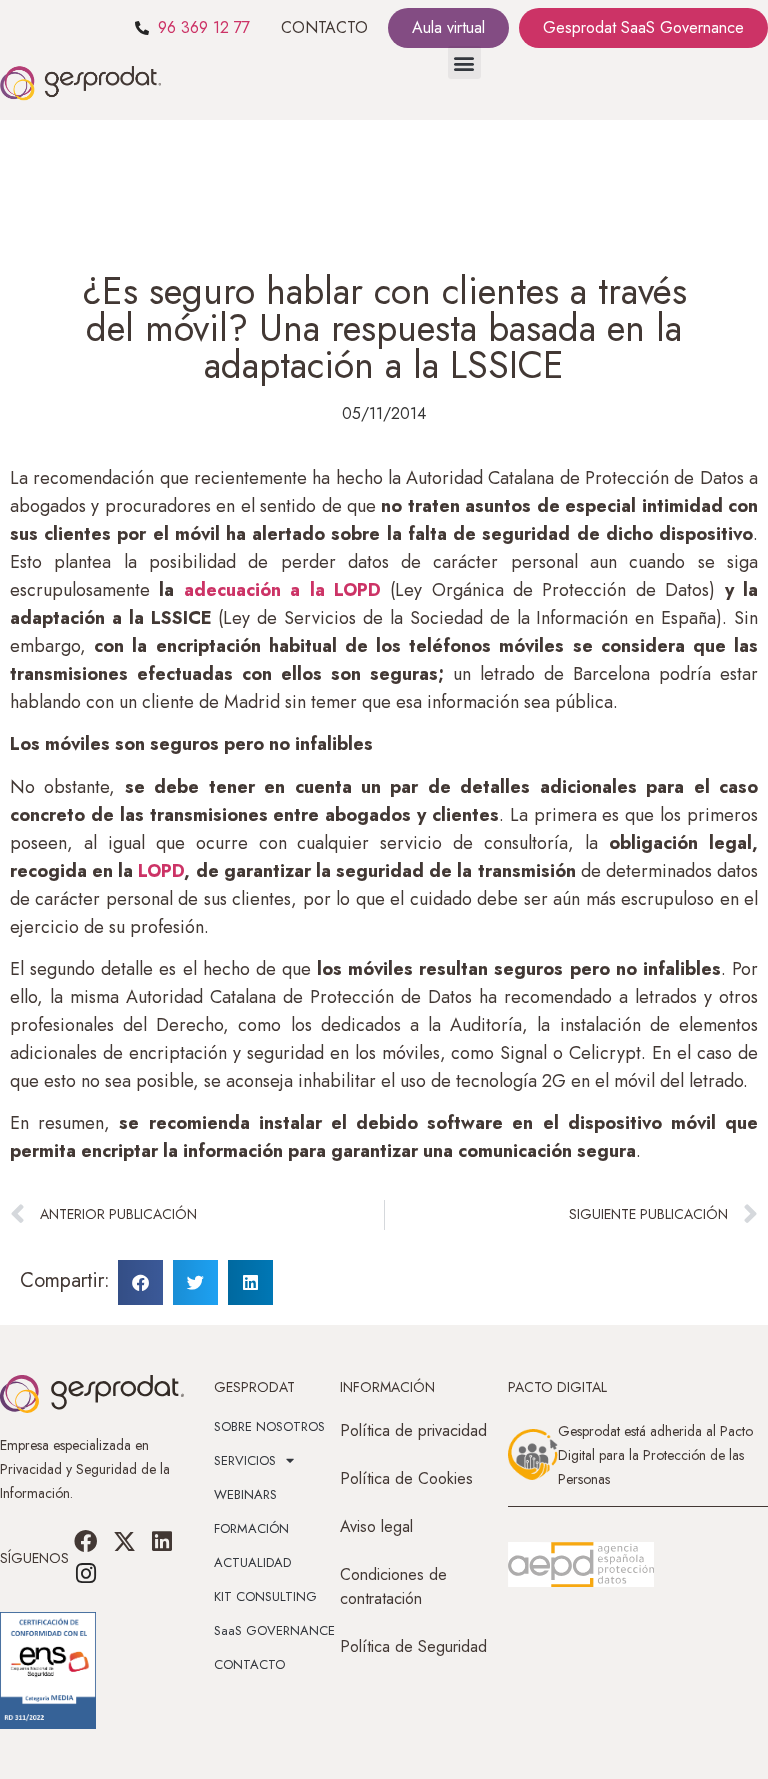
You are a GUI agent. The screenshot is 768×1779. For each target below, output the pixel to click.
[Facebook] (86, 1541)
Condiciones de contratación (393, 1586)
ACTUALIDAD (252, 1562)
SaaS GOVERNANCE (274, 1630)
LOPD (161, 871)
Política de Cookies (406, 1478)
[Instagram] (86, 1574)
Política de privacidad (413, 1430)
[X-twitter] (124, 1541)
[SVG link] (581, 1565)
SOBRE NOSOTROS (269, 1426)
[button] (464, 62)
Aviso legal (376, 1526)
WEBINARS (245, 1494)
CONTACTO (324, 27)
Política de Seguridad (413, 1646)
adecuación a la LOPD (282, 590)
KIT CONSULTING (265, 1596)
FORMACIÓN (251, 1528)
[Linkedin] (162, 1541)
